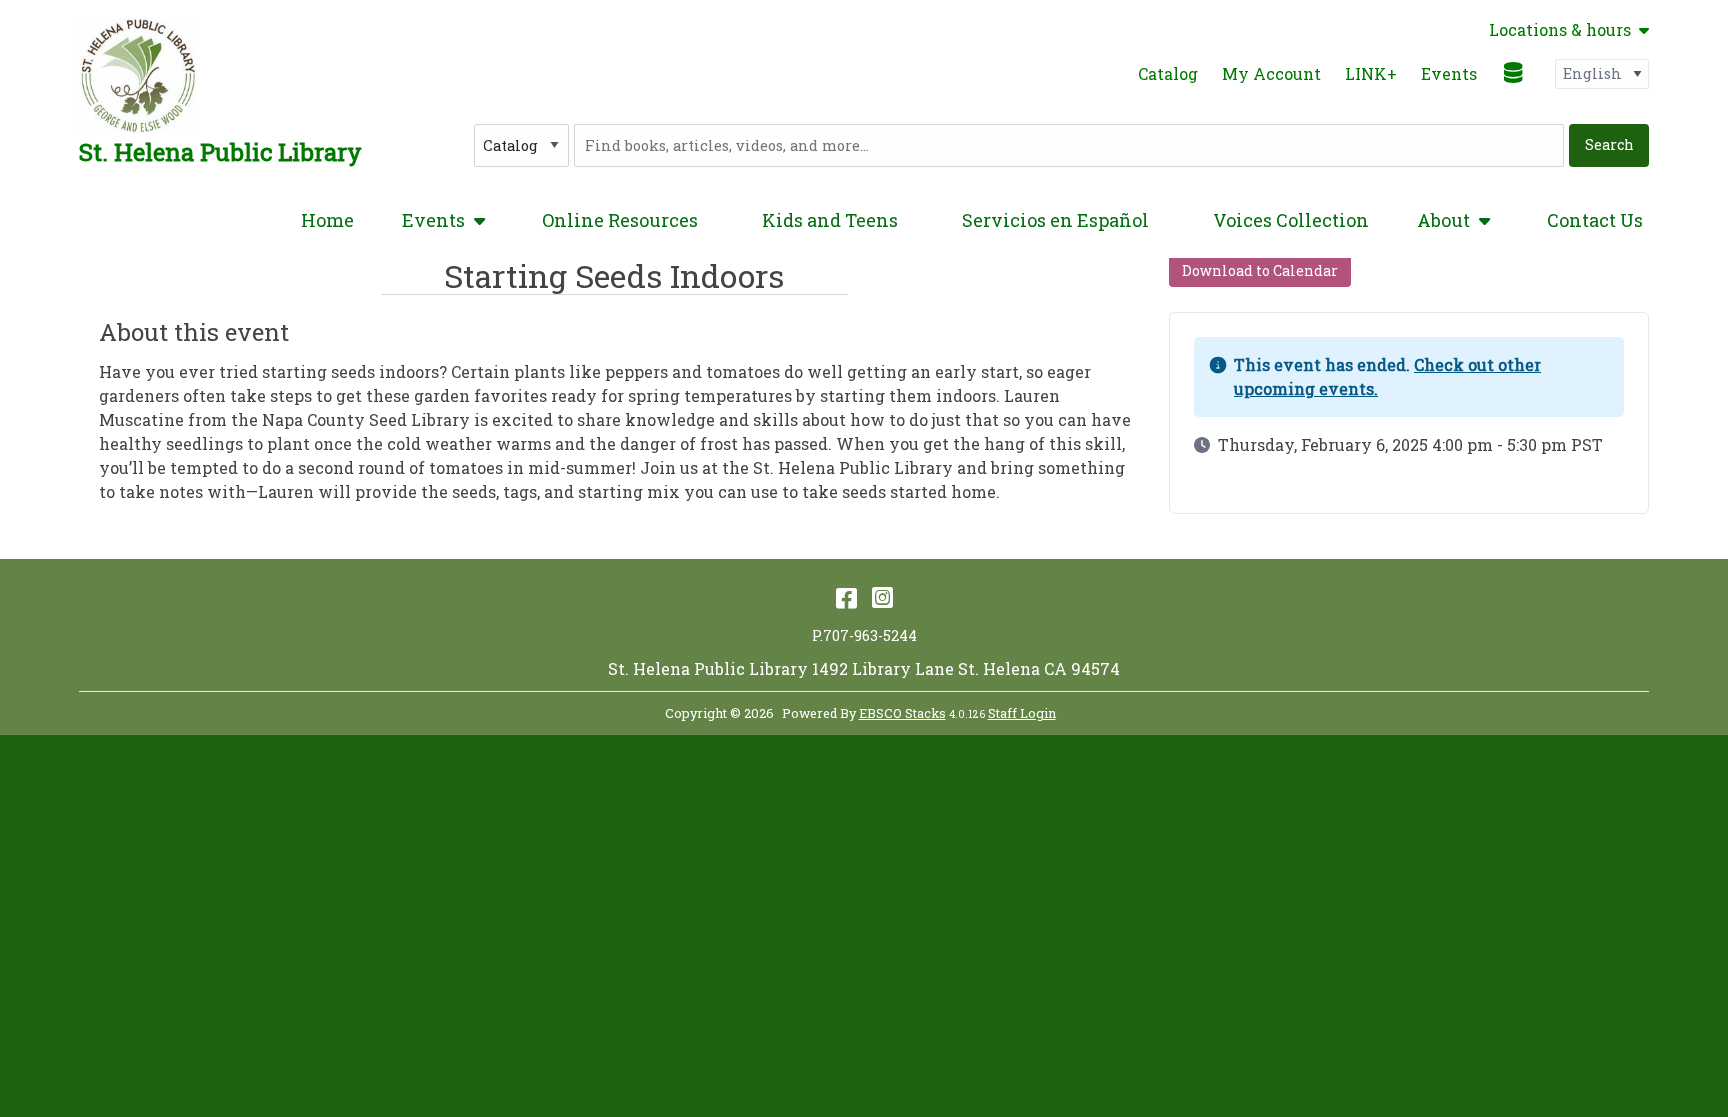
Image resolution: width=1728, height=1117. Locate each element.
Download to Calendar (1260, 270)
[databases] (1514, 72)
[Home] (138, 75)
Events (1449, 73)
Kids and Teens (830, 220)
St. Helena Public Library (220, 152)
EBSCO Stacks (902, 713)
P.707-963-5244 (864, 635)
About (1443, 220)
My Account (1271, 73)
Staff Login (1022, 713)
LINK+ (1371, 73)
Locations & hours (1560, 30)
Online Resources (620, 220)
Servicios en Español (1055, 220)
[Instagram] (882, 597)
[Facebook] (846, 597)
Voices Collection (1291, 220)
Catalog (1168, 73)
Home (327, 220)
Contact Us (1595, 220)
